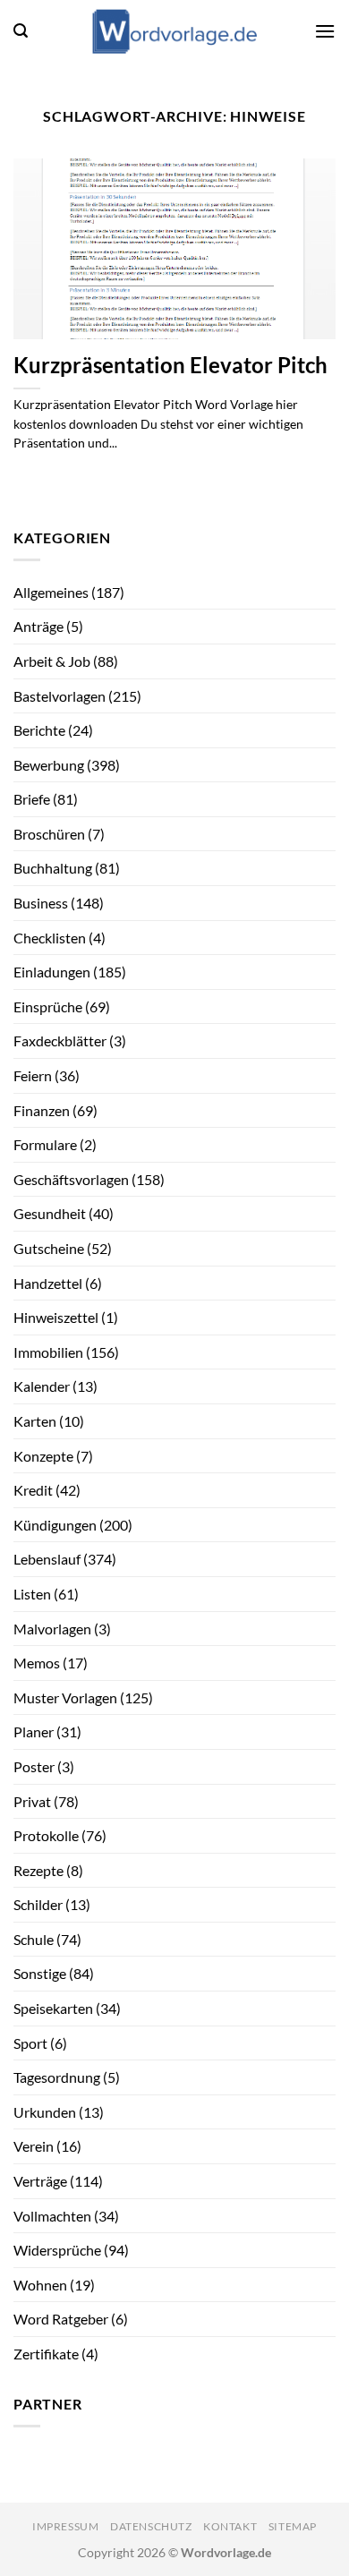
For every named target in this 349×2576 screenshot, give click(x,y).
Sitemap (293, 2526)
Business (41, 903)
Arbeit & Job (52, 661)
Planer (34, 1732)
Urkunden (45, 2112)
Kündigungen (55, 1525)
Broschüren (49, 834)
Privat (32, 1801)
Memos (37, 1663)
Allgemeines (51, 592)
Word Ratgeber (61, 2319)
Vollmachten (52, 2216)
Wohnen (40, 2285)
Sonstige (40, 1973)
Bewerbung (49, 765)
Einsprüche (48, 1007)
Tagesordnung (57, 2077)
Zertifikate (46, 2354)
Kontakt (230, 2526)
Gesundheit (50, 1213)
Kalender (42, 1386)
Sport (30, 2043)
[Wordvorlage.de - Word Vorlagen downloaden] (174, 31)
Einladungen (52, 972)
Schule (34, 1939)
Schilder (38, 1904)
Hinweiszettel (56, 1317)
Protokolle (46, 1835)
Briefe (32, 799)
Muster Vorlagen (65, 1697)
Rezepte (38, 1870)
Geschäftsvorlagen (71, 1179)
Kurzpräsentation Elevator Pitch (170, 365)
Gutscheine (49, 1248)
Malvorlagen (52, 1629)
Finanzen (42, 1110)
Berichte (39, 730)
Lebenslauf (47, 1559)
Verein (34, 2146)
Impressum (66, 2526)
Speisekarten (53, 2008)
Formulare (45, 1144)
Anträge (38, 626)
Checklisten (50, 938)
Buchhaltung (53, 868)
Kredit (33, 1490)
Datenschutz (151, 2526)
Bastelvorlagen (60, 696)
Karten (35, 1421)
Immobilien (48, 1352)
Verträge (40, 2181)
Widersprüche (57, 2250)
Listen (32, 1594)
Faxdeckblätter (60, 1041)
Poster (34, 1766)
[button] (21, 31)
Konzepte (43, 1456)
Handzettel (48, 1283)
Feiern (33, 1075)
